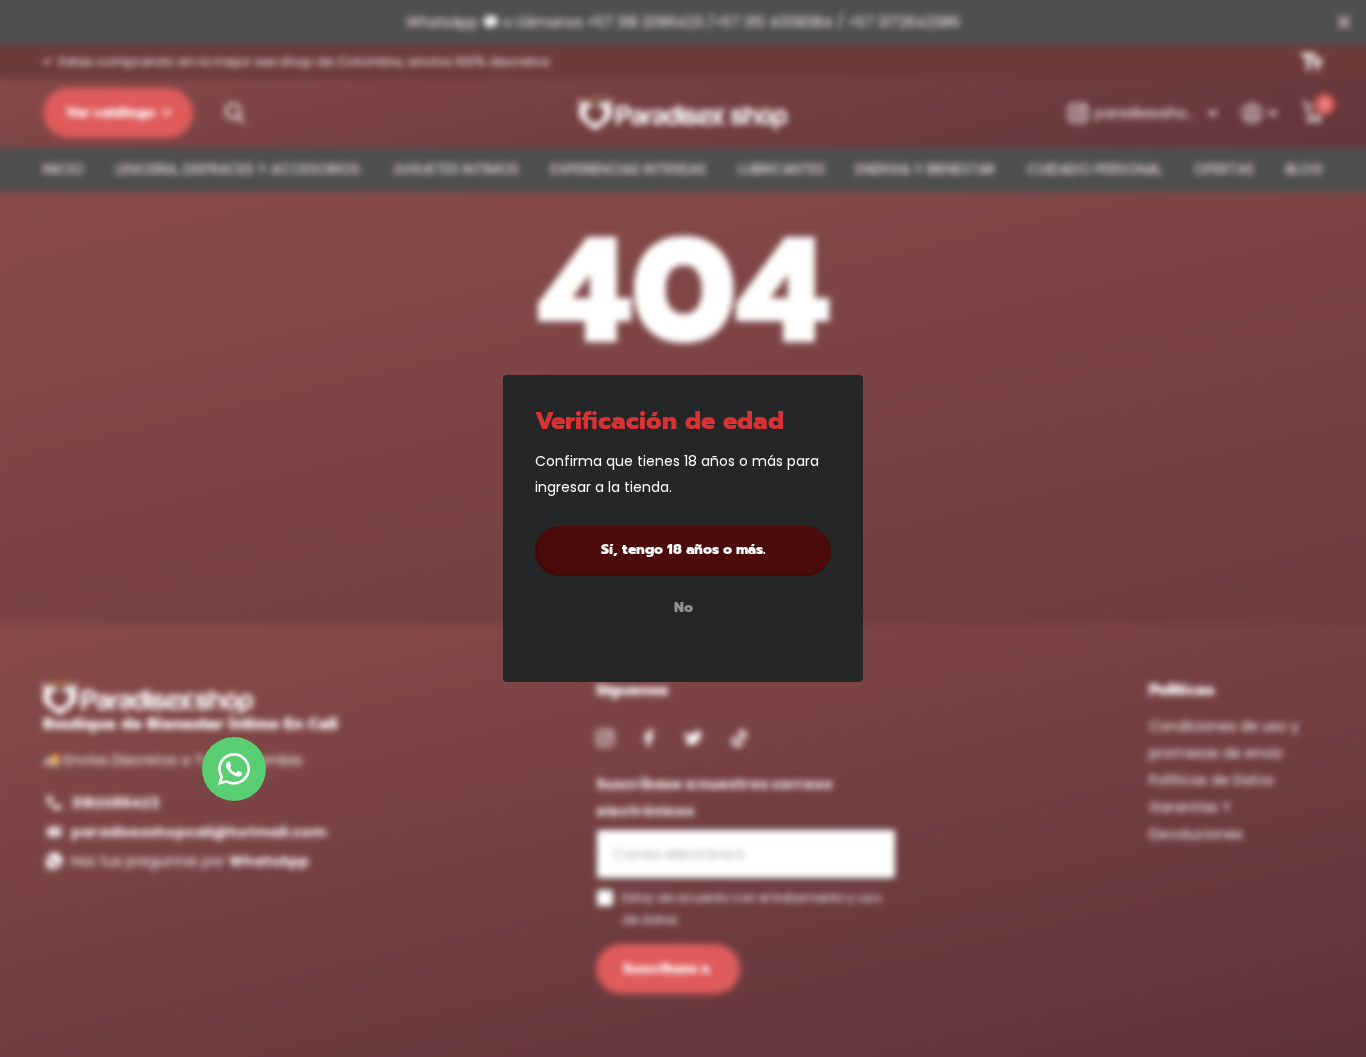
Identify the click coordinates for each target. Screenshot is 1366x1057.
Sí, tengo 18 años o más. (683, 549)
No (683, 609)
